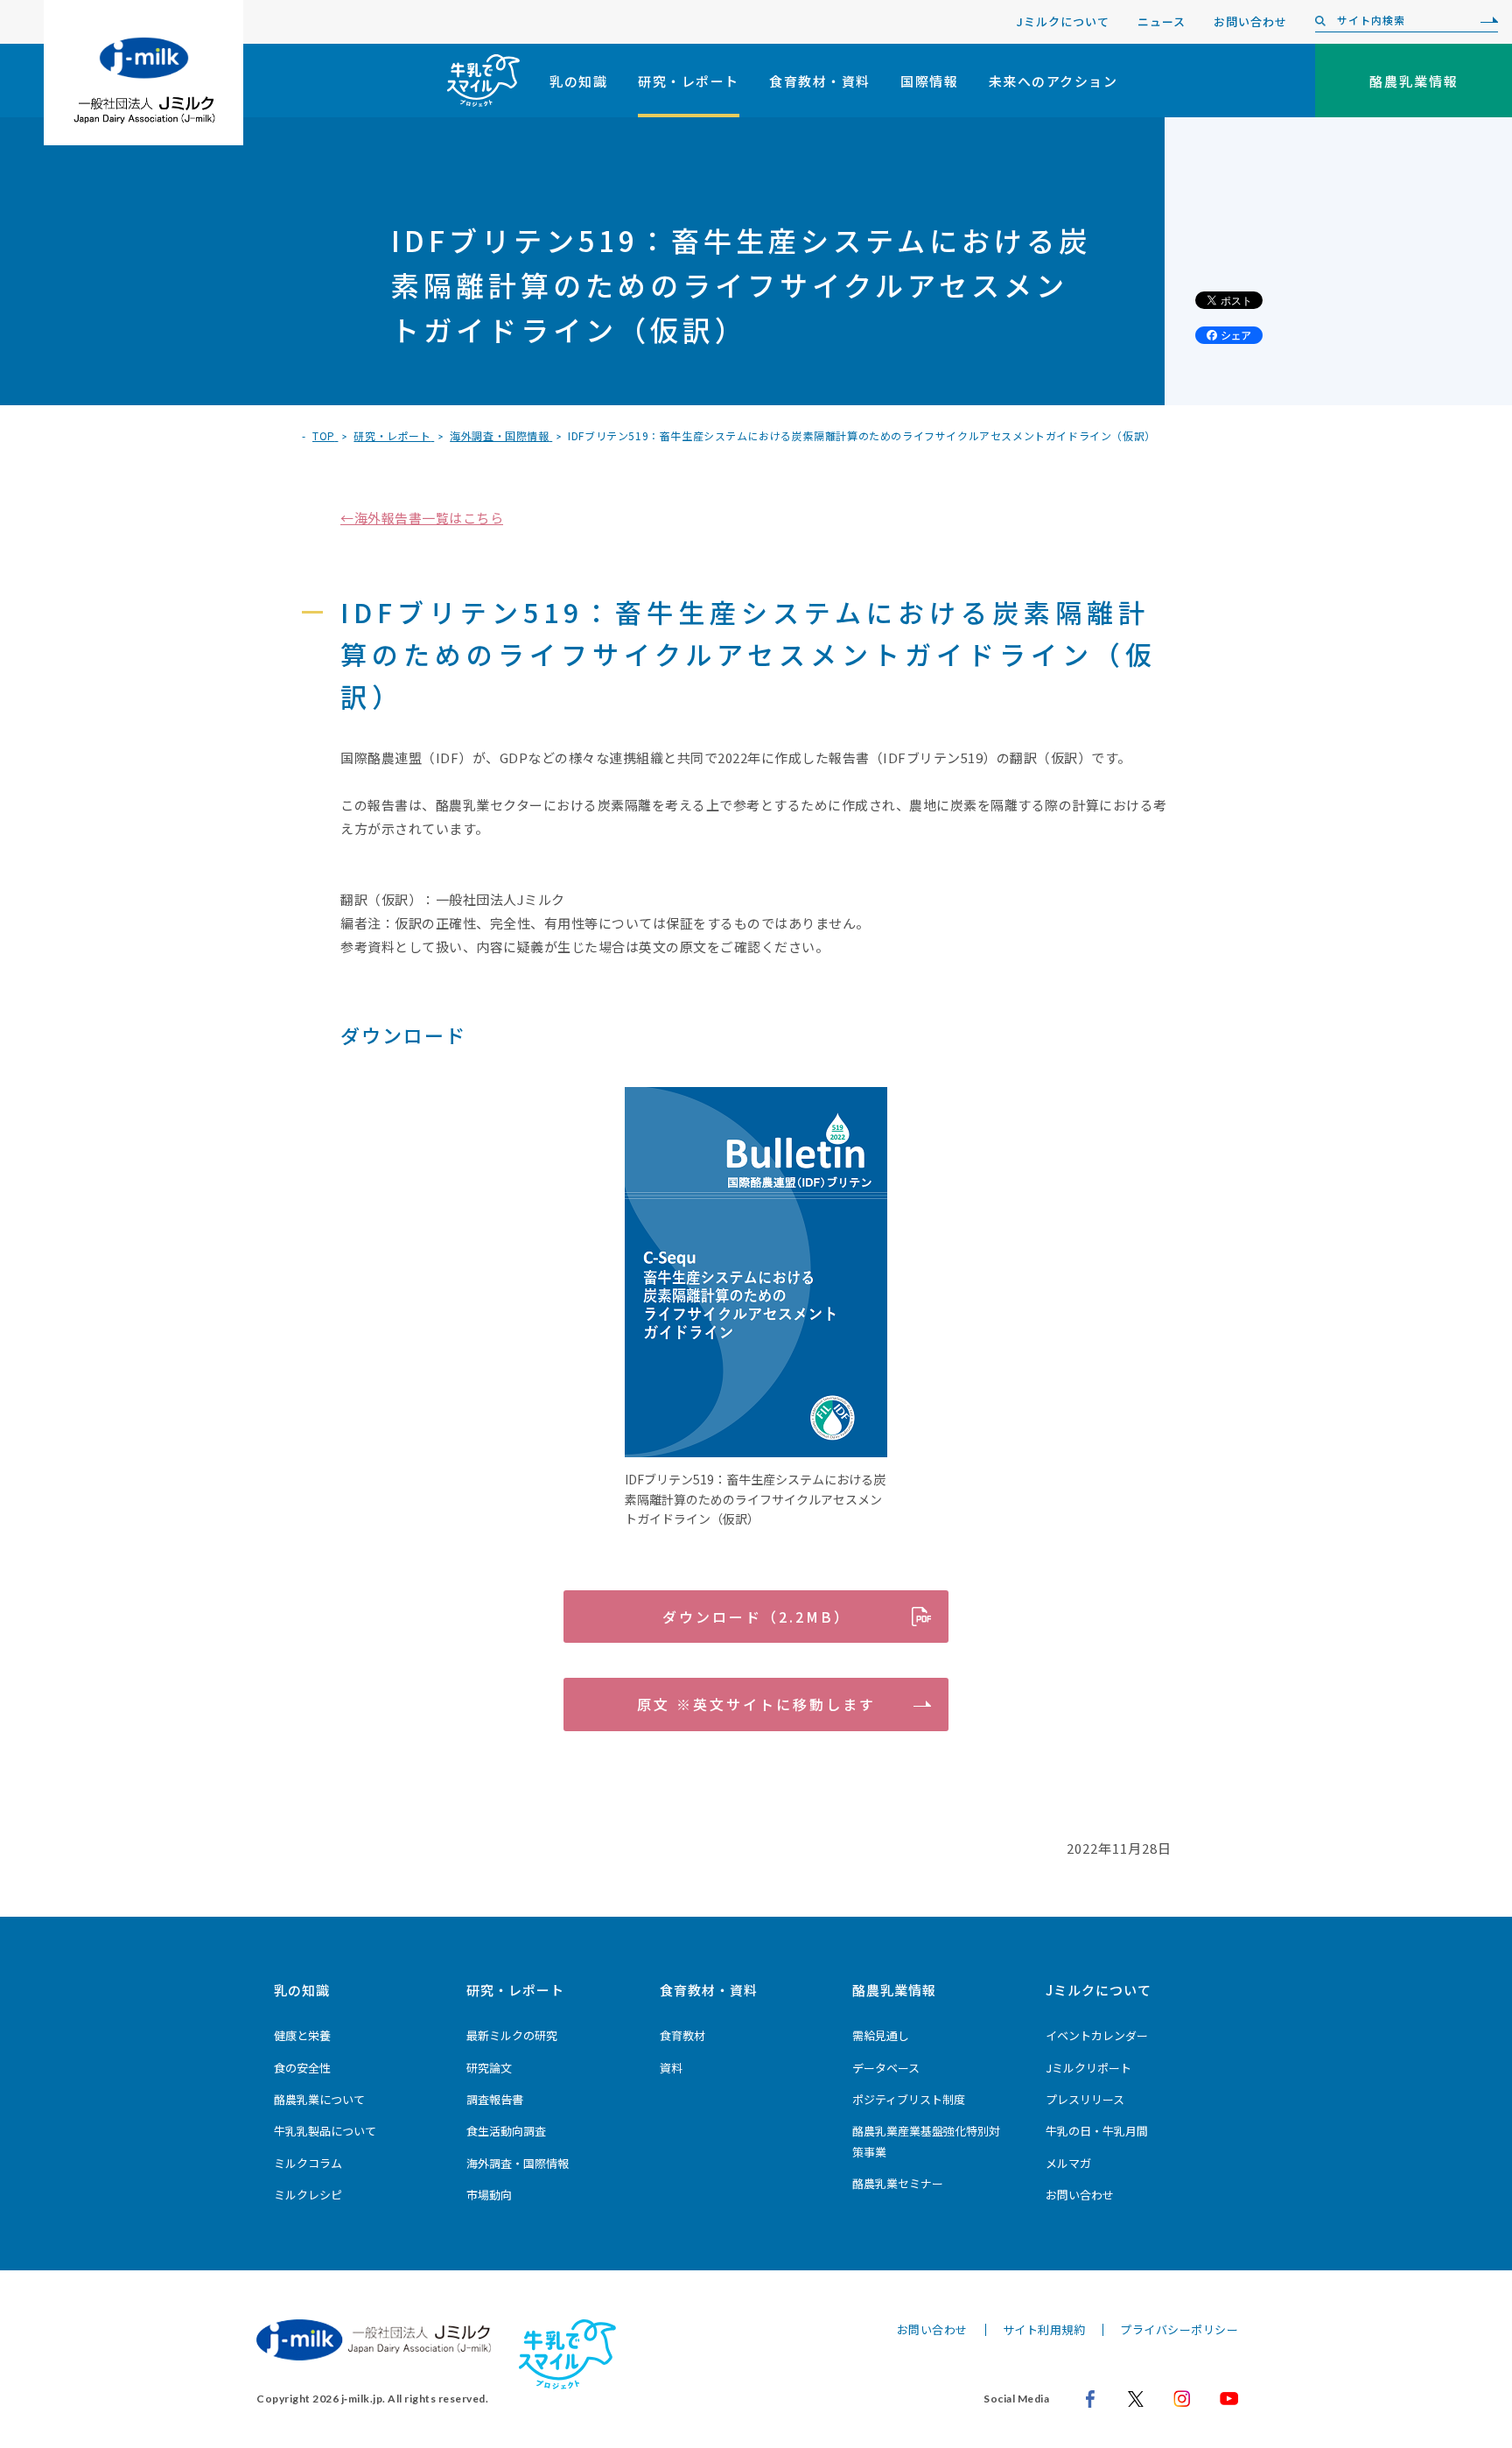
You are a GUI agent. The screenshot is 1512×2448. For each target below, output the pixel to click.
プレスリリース (1085, 2099)
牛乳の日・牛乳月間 (1097, 2131)
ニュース (1162, 21)
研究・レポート (689, 81)
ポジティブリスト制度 (909, 2099)
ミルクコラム (308, 2163)
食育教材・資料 (820, 81)
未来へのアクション (1053, 81)
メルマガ (1068, 2163)
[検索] (1485, 21)
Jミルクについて (1063, 21)
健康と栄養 (302, 2035)
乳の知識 (578, 81)
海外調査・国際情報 (518, 2163)
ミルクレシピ (308, 2195)
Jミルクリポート (1088, 2068)
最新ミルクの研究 (512, 2035)
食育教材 (682, 2035)
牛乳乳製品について (325, 2131)
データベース (886, 2068)
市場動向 (489, 2195)
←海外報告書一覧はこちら (422, 518)
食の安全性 (302, 2068)
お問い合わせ (1250, 21)
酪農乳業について (319, 2099)
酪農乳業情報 (894, 1990)
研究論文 (489, 2068)
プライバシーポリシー (1179, 2329)
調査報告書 (495, 2099)
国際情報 (929, 81)
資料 (671, 2068)
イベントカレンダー (1097, 2035)
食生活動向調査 (506, 2131)
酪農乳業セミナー (898, 2183)
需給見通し (881, 2035)
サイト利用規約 (1044, 2329)
